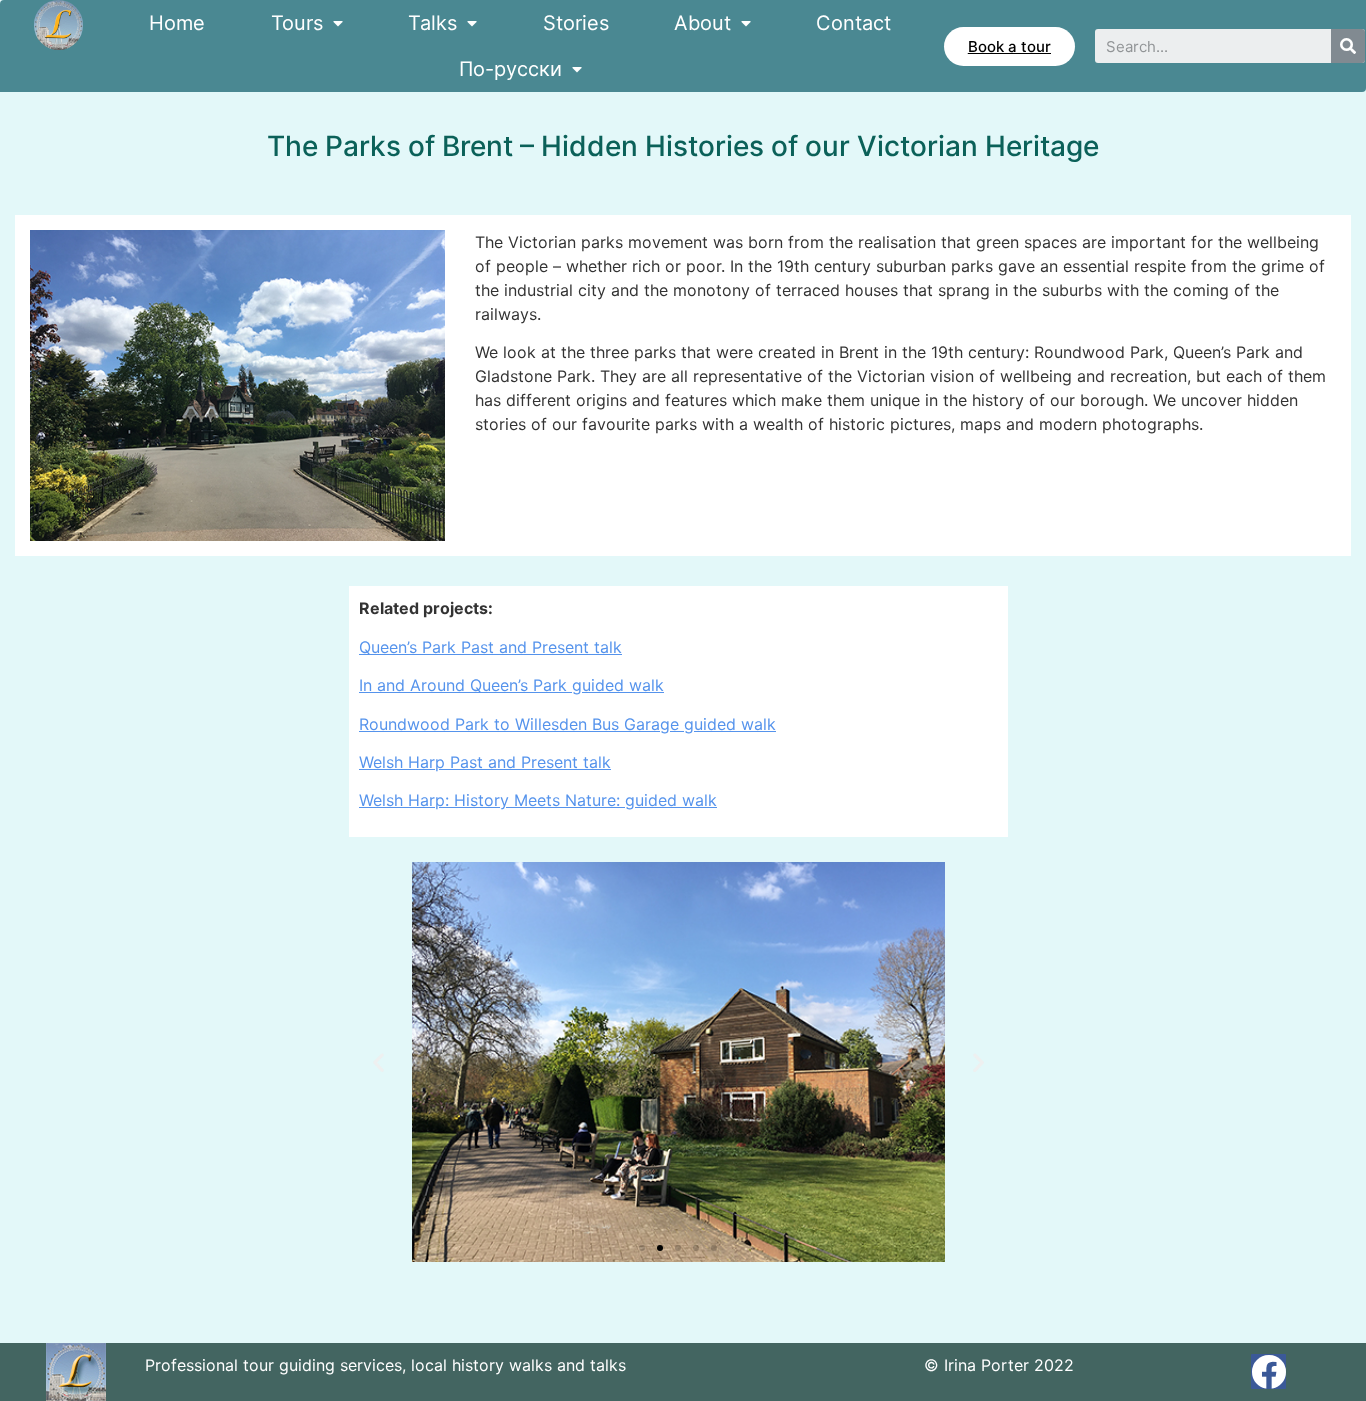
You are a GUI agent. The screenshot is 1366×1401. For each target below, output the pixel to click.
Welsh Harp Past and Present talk (485, 762)
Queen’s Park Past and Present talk (490, 647)
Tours (297, 23)
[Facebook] (1268, 1371)
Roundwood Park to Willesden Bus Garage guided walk (567, 724)
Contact (853, 23)
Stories (576, 23)
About (702, 23)
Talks (432, 23)
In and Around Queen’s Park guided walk (511, 685)
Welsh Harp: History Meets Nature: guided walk (538, 800)
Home (177, 23)
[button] (1009, 46)
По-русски (510, 69)
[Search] (1348, 46)
